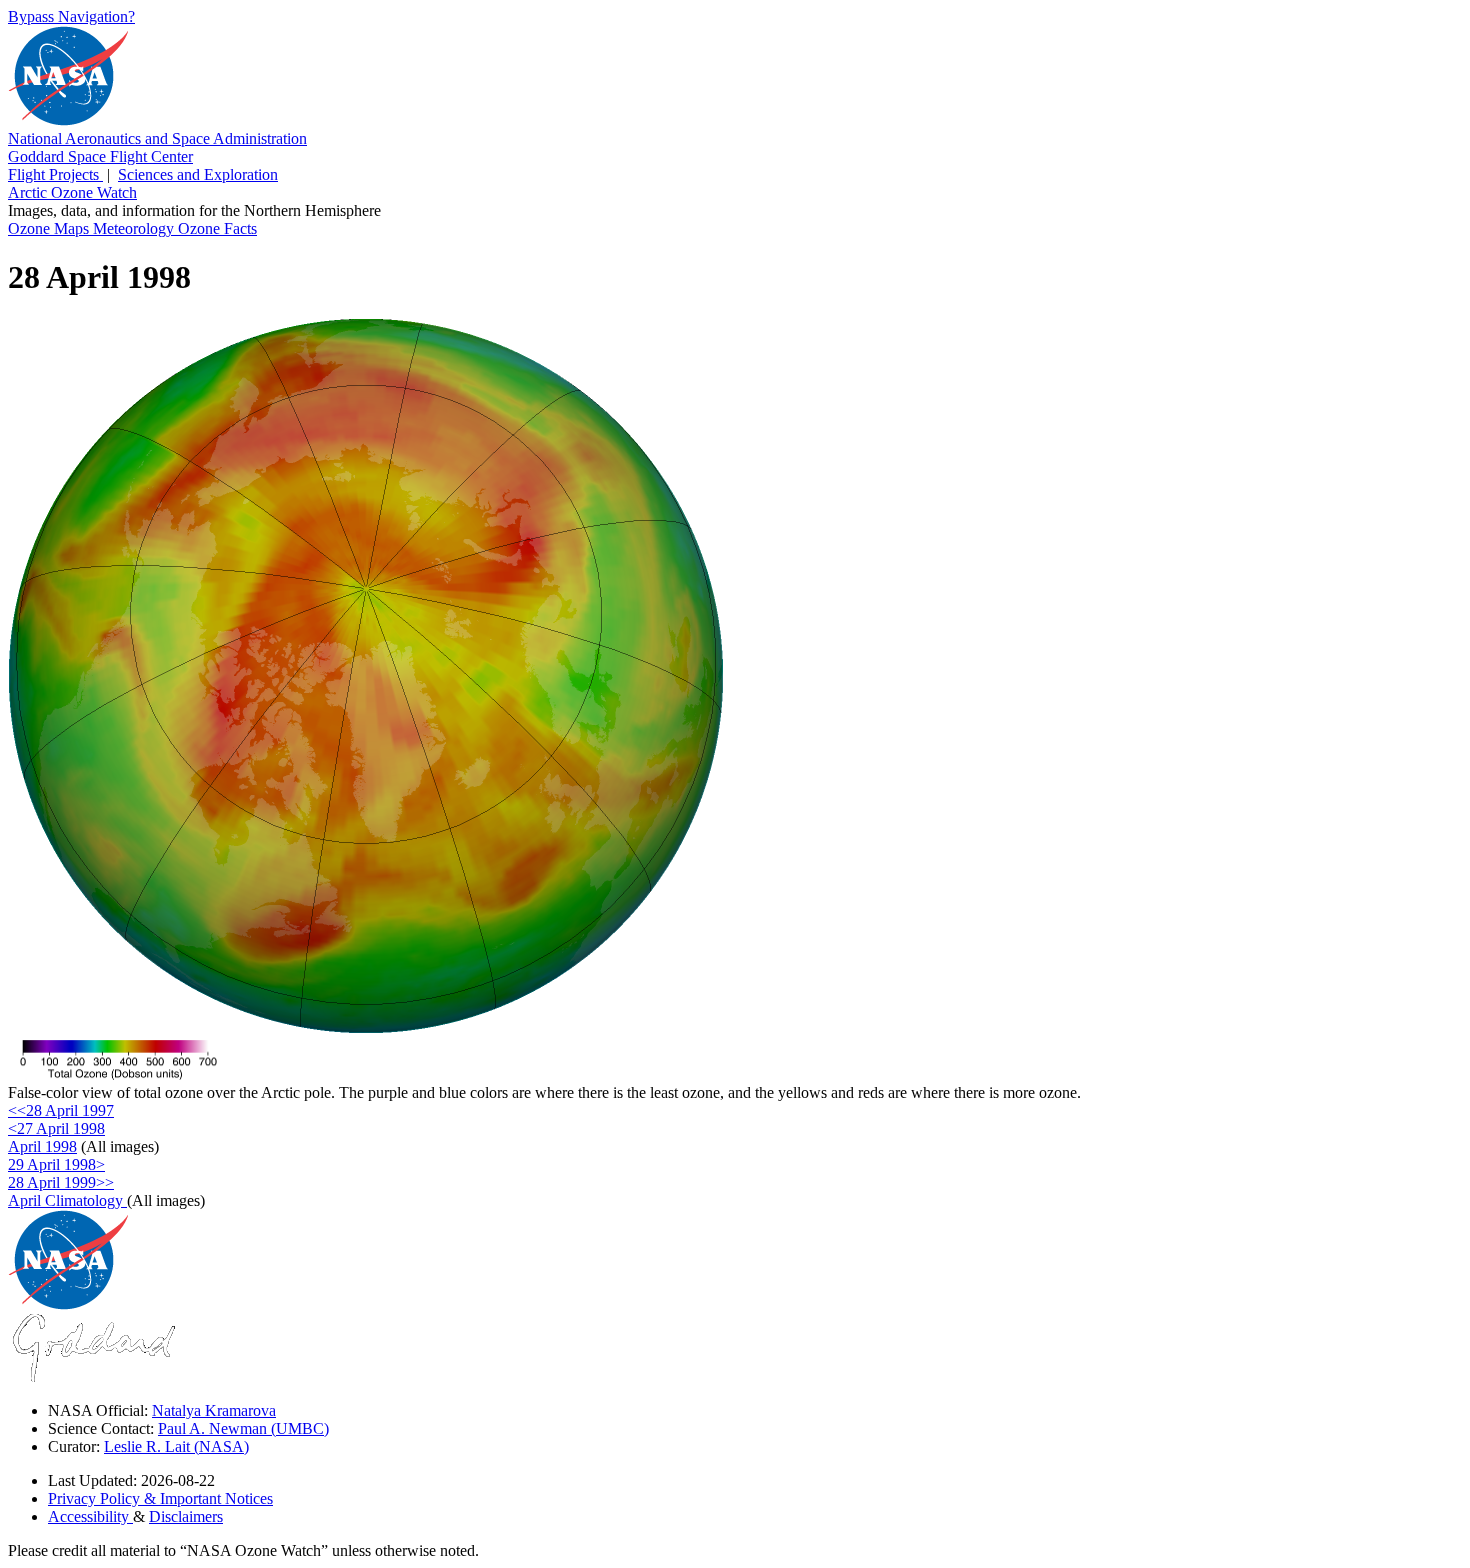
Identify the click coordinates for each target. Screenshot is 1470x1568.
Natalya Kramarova (214, 1410)
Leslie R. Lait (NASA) (176, 1446)
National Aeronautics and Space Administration (157, 138)
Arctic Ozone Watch (72, 192)
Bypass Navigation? (71, 16)
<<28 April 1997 (61, 1110)
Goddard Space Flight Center (100, 156)
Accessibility (90, 1516)
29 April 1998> (56, 1164)
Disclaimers (186, 1516)
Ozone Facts (217, 228)
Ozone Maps (50, 228)
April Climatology (67, 1200)
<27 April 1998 (56, 1128)
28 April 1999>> (61, 1182)
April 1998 (42, 1146)
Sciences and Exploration (198, 174)
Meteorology (135, 228)
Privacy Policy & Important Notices (160, 1498)
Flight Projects (55, 174)
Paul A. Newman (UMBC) (243, 1428)
